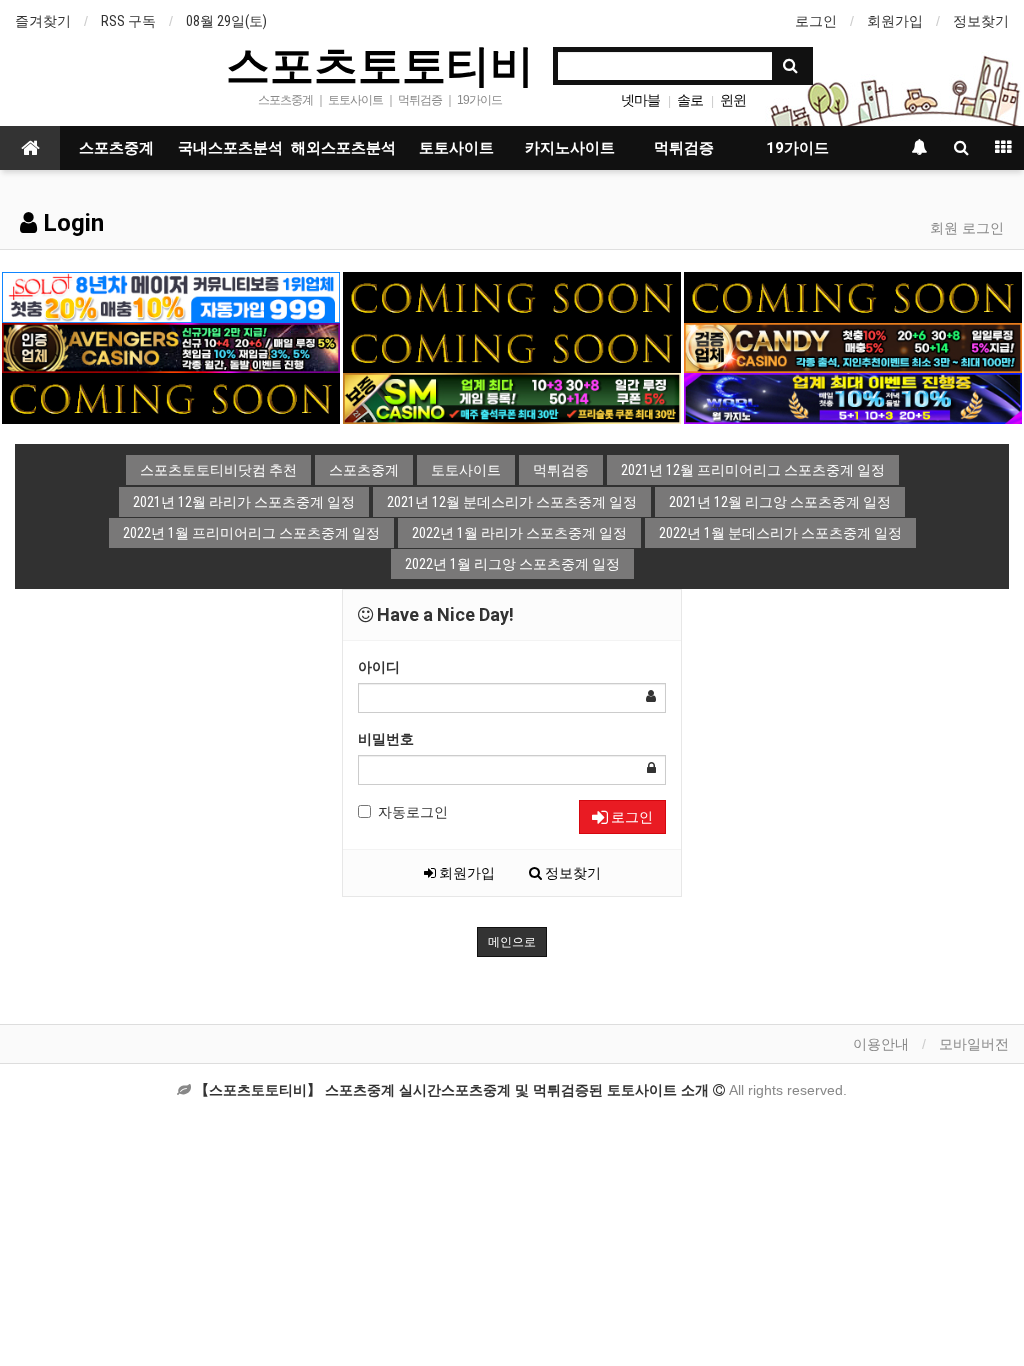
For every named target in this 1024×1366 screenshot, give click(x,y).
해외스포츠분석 (343, 148)
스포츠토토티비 (380, 64)
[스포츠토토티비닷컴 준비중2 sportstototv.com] (853, 296)
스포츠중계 (116, 148)
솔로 (690, 100)
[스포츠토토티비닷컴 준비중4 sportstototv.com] (171, 397)
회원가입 (895, 21)
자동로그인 (413, 812)
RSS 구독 (128, 21)
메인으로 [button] (512, 942)
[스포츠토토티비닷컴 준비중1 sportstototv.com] (512, 296)
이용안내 (881, 1044)
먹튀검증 (684, 148)
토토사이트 (456, 148)
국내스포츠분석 (230, 148)
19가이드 (797, 148)
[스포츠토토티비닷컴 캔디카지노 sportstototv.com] (853, 347)
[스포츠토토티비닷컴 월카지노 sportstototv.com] (853, 397)
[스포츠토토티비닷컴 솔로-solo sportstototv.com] (171, 296)
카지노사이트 (570, 148)
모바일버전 (974, 1044)
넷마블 (640, 100)
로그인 (816, 21)
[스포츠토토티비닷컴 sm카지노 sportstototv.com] (512, 397)
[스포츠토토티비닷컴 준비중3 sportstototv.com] (512, 347)
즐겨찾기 (43, 21)
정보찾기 (981, 21)
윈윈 (733, 100)
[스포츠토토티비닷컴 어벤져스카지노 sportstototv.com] (171, 347)
